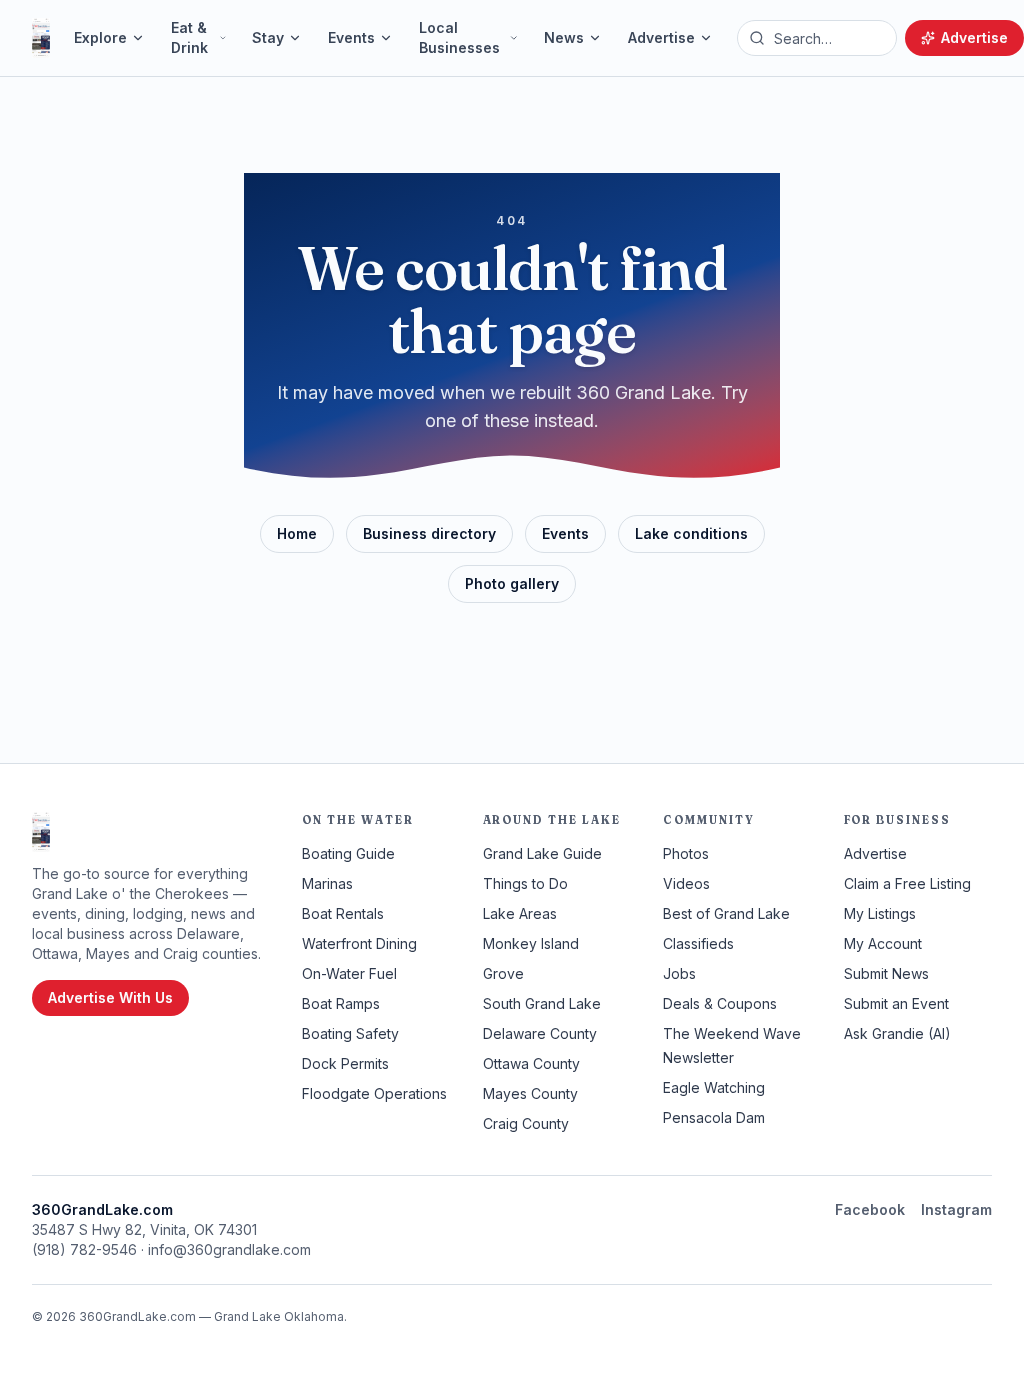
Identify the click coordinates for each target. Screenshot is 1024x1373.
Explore (100, 37)
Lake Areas (520, 913)
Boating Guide (348, 853)
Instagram (956, 1209)
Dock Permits (345, 1063)
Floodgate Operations (374, 1093)
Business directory (429, 533)
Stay (268, 37)
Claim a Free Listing (907, 883)
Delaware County (540, 1033)
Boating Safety (350, 1033)
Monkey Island (531, 943)
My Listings (880, 913)
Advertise (661, 37)
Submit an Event (896, 1003)
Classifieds (698, 943)
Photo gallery (512, 583)
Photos (686, 853)
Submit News (886, 973)
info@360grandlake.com (229, 1249)
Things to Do (525, 883)
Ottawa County (531, 1063)
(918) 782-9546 (84, 1249)
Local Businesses (459, 37)
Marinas (327, 883)
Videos (686, 883)
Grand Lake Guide (542, 853)
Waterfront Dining (359, 943)
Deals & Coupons (720, 1003)
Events (351, 37)
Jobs (679, 973)
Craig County (526, 1123)
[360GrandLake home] (41, 38)
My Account (883, 943)
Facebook (870, 1209)
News (564, 37)
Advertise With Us (110, 997)
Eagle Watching (714, 1087)
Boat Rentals (343, 913)
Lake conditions (691, 533)
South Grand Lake (542, 1003)
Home (297, 533)
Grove (503, 973)
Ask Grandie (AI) (897, 1033)
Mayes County (530, 1093)
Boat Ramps (341, 1003)
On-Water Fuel (349, 973)
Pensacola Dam (714, 1117)
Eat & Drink (189, 37)
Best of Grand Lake (726, 913)
